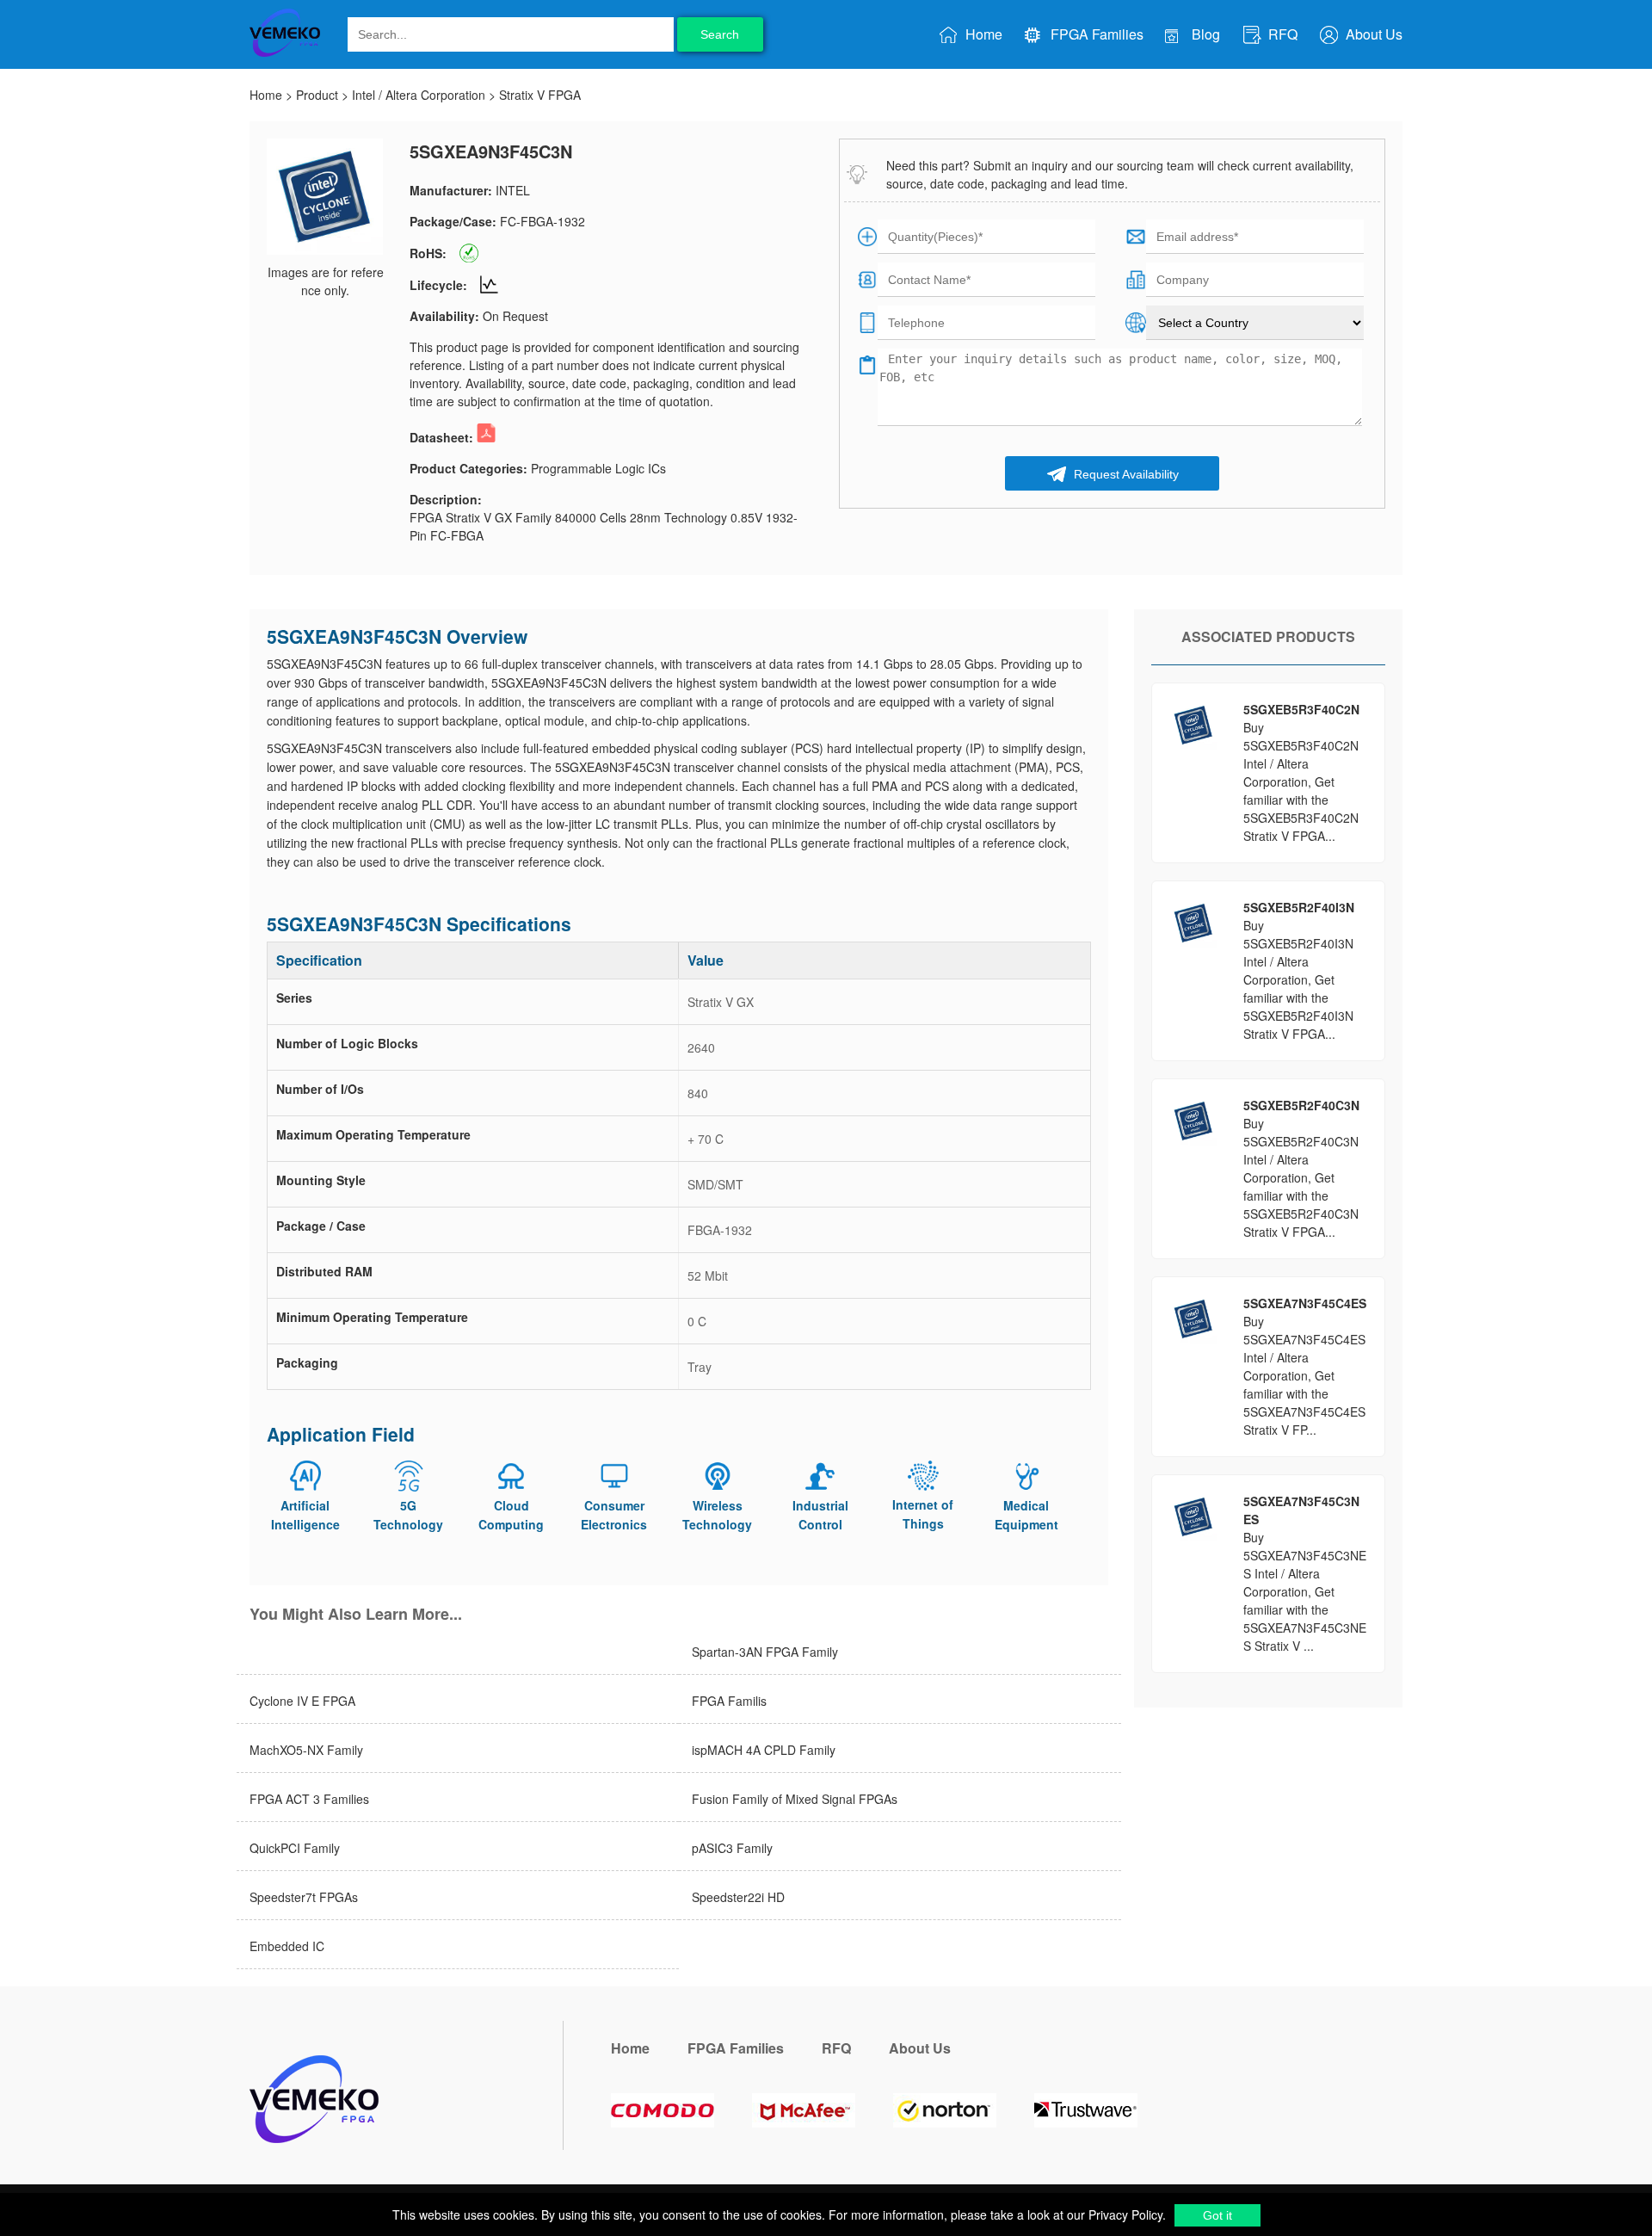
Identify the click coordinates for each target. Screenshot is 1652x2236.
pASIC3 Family (732, 1848)
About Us (1372, 34)
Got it (1217, 2215)
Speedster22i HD (738, 1897)
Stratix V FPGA (540, 95)
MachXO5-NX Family (306, 1750)
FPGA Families (1095, 34)
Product (317, 95)
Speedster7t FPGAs (304, 1897)
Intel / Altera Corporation (419, 95)
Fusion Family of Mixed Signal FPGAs (795, 1799)
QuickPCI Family (295, 1848)
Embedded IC (287, 1946)
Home (982, 34)
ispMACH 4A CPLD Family (764, 1750)
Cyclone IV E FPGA (302, 1701)
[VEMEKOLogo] (285, 53)
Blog (1204, 34)
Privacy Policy (1124, 2214)
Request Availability (1125, 474)
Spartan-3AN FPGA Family (765, 1652)
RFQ (1281, 34)
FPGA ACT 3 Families (309, 1799)
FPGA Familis (729, 1701)
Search (720, 34)
